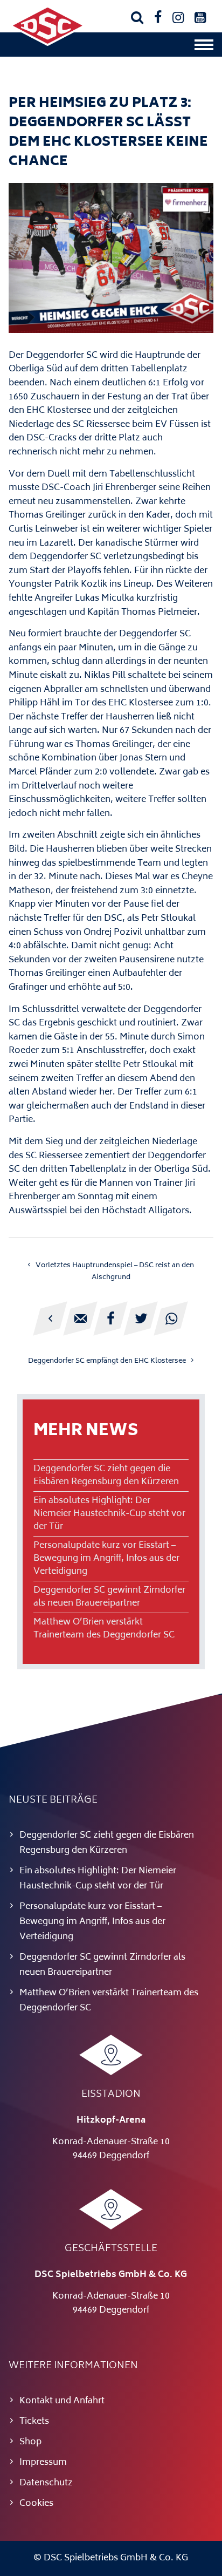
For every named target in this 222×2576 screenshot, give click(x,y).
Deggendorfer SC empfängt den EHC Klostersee (107, 1361)
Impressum (43, 2463)
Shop (30, 2442)
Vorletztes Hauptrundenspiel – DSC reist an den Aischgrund (115, 1272)
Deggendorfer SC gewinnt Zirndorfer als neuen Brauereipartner (109, 1597)
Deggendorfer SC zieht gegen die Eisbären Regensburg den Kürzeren (106, 1476)
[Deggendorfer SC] (47, 44)
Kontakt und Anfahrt (62, 2401)
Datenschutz (46, 2483)
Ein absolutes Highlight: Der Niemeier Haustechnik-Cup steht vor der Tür (109, 1514)
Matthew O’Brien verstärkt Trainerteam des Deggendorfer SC (104, 1629)
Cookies (36, 2504)
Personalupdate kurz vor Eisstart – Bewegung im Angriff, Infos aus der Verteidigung (106, 1559)
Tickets (34, 2422)
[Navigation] (204, 47)
